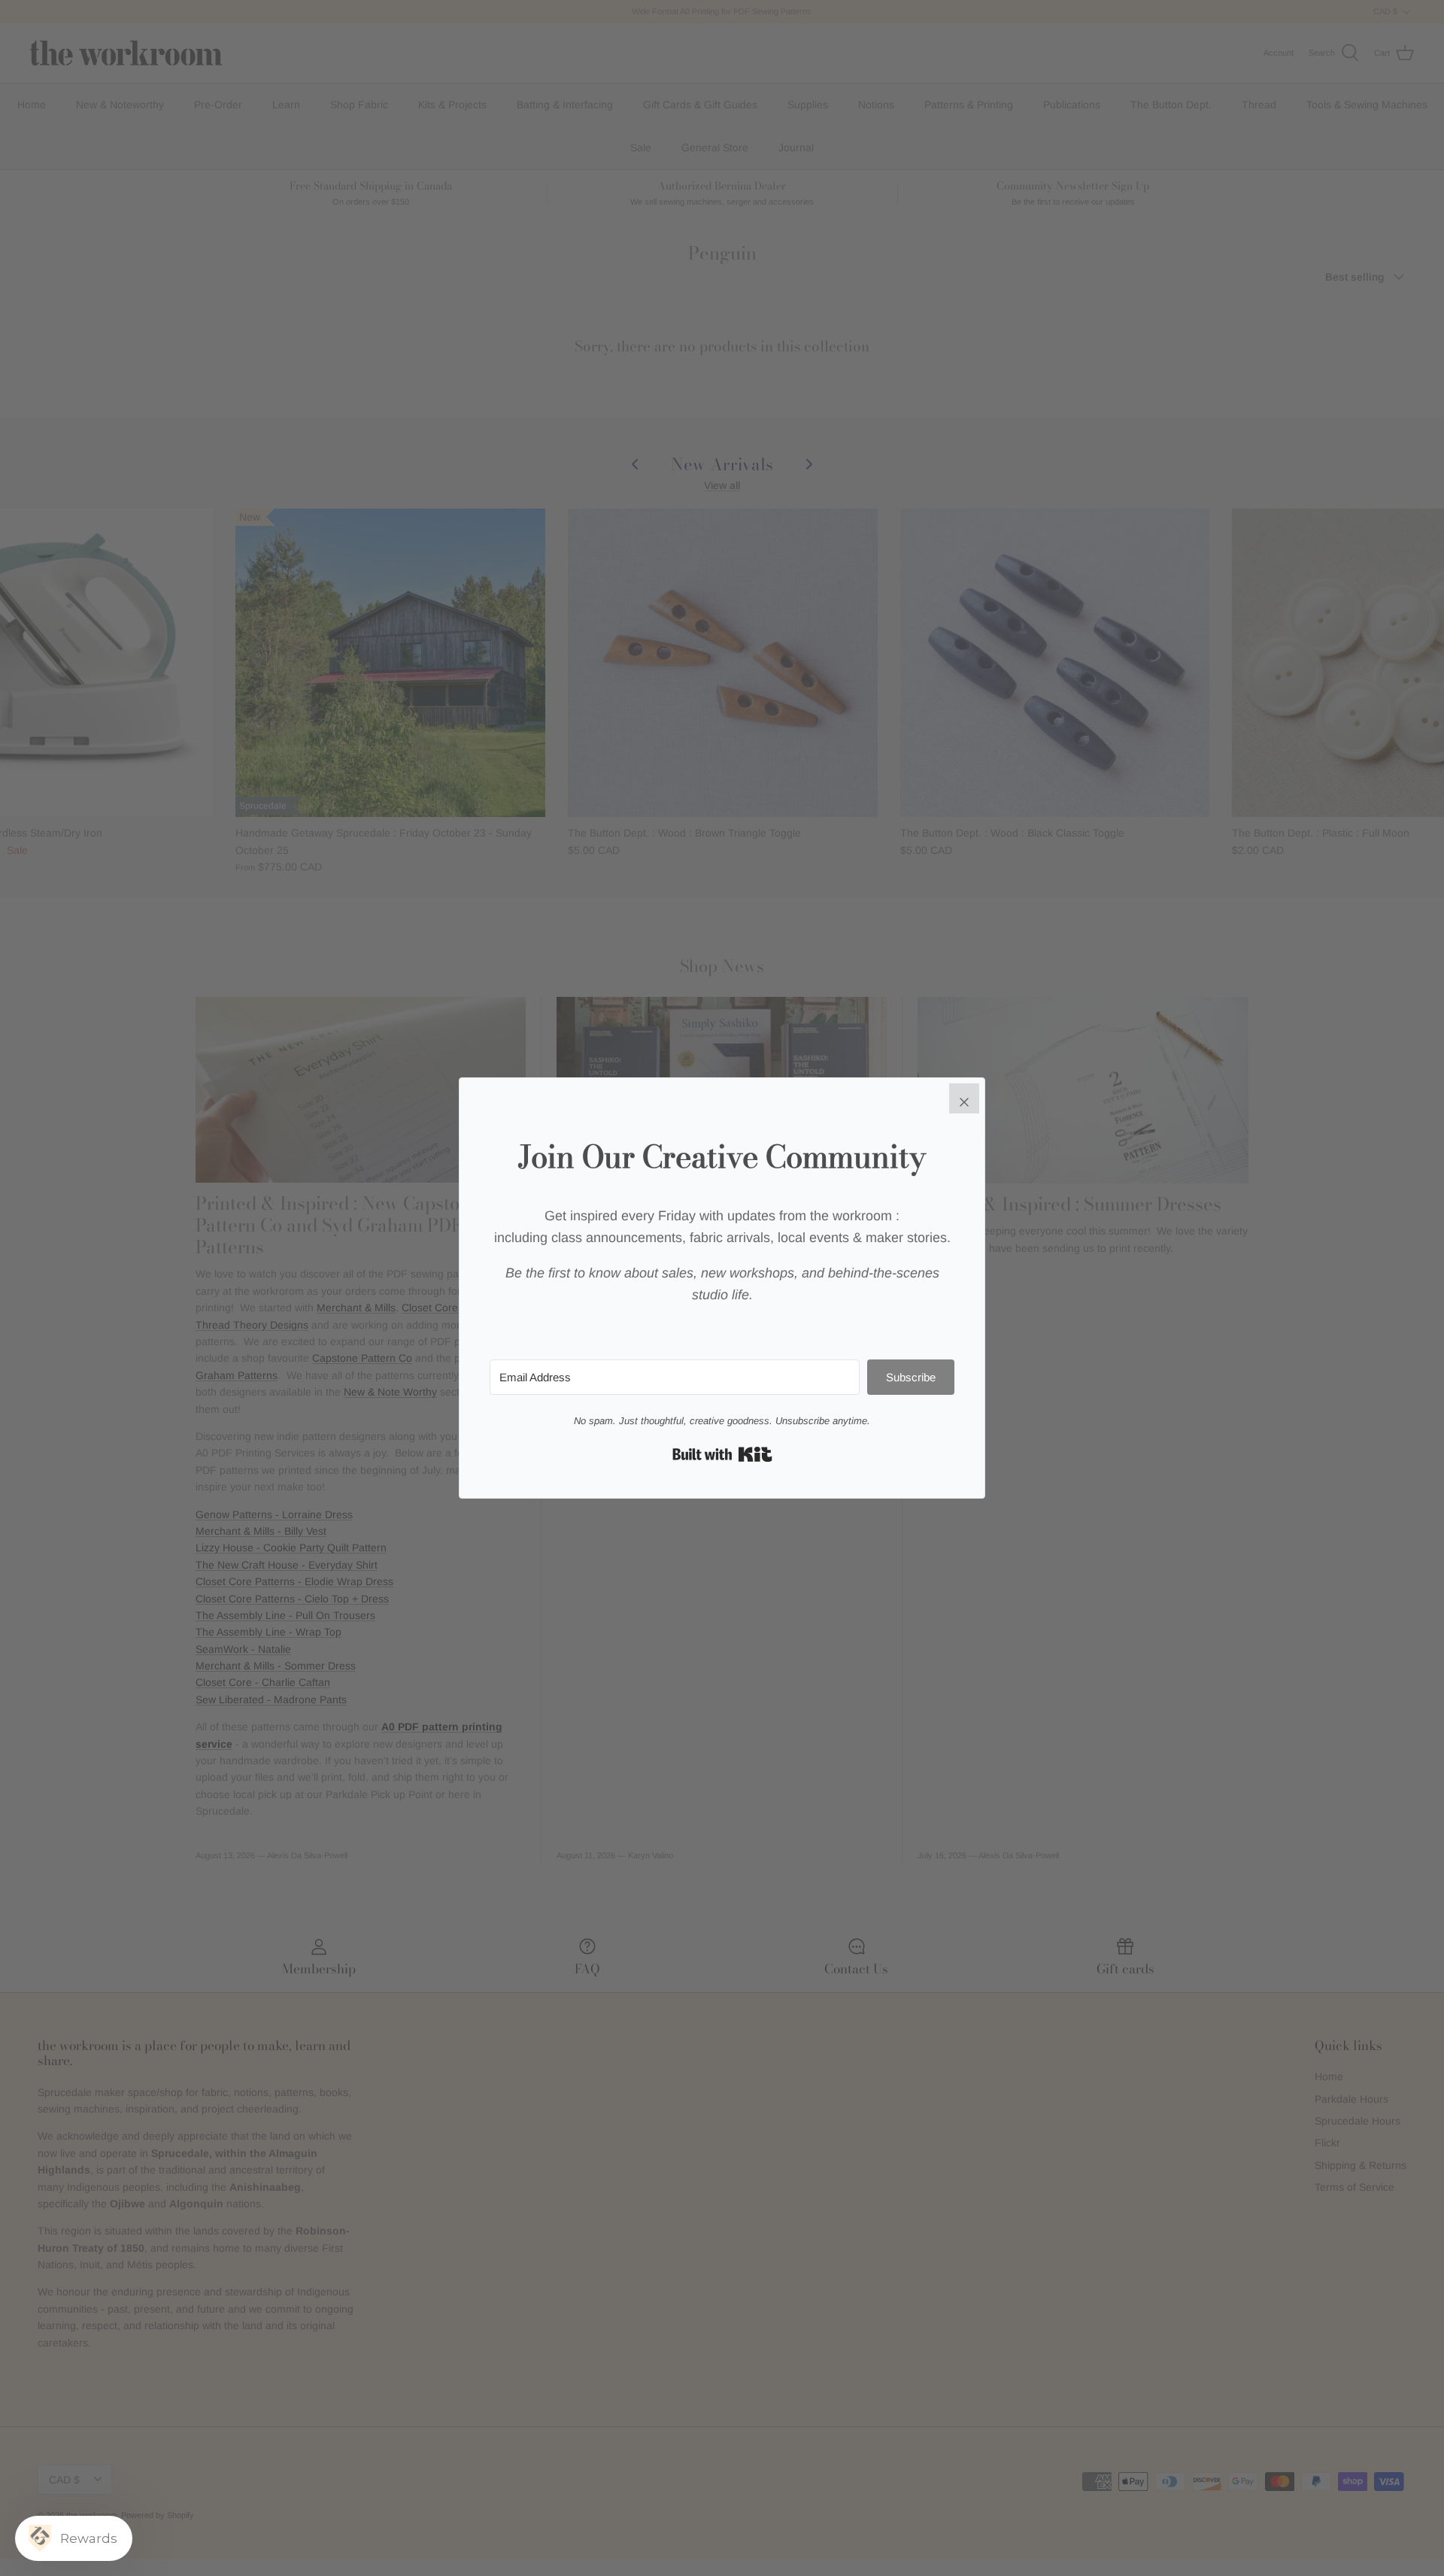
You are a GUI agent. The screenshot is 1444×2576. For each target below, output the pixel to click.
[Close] (964, 1098)
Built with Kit (722, 1454)
